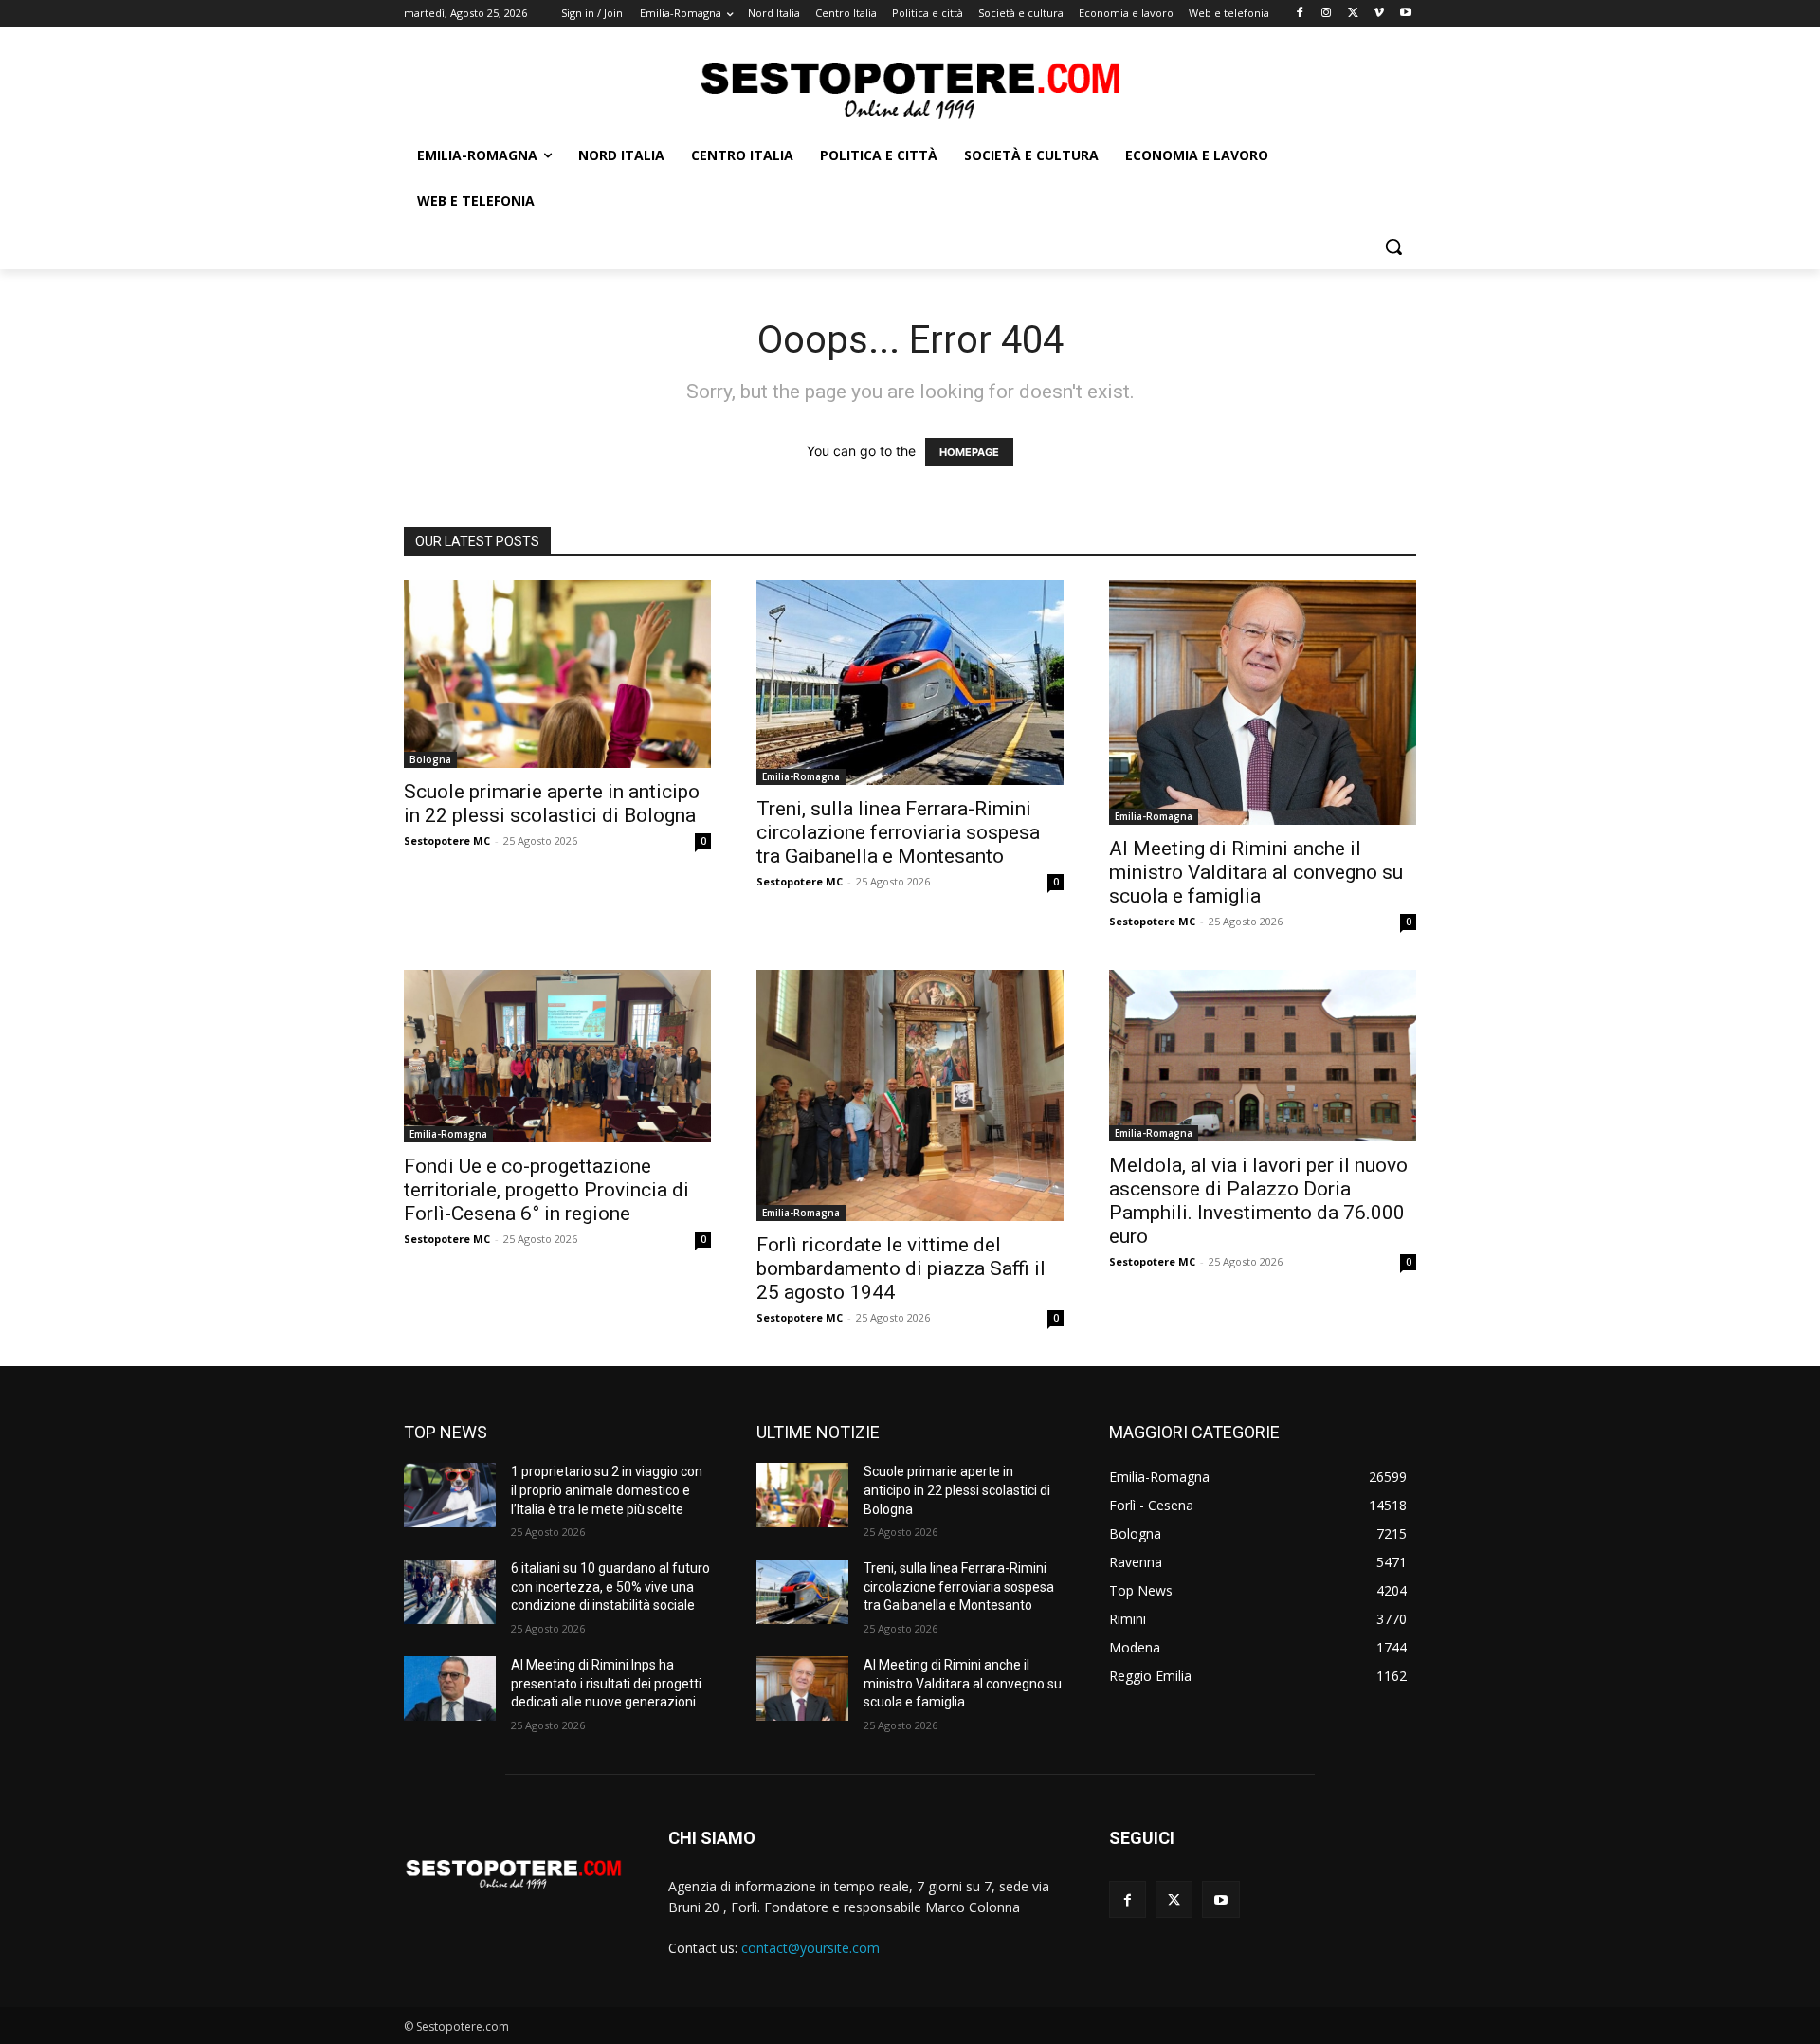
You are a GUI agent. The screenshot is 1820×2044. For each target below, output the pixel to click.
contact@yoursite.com (810, 1948)
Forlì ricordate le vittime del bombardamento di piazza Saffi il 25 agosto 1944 (901, 1268)
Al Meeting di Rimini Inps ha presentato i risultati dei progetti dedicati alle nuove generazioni (606, 1683)
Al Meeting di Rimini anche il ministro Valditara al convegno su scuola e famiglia (1256, 872)
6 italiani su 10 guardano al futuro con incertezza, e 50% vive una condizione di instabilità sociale (610, 1587)
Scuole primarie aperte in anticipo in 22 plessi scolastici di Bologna (552, 803)
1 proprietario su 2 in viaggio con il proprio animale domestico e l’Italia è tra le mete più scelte (607, 1490)
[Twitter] (1353, 14)
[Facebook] (1300, 14)
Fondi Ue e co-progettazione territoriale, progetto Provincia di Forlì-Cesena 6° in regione (546, 1190)
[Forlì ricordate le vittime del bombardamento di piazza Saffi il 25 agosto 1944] (910, 1095)
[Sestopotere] (910, 89)
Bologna (430, 759)
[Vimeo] (1379, 14)
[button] (1393, 246)
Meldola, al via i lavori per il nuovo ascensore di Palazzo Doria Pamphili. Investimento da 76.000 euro (1258, 1201)
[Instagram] (1327, 14)
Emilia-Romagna (801, 776)
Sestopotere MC (447, 840)
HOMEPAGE (969, 452)
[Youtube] (1405, 14)
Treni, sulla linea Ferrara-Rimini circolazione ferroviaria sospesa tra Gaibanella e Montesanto (898, 832)
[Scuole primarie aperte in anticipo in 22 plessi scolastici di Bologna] (557, 674)
